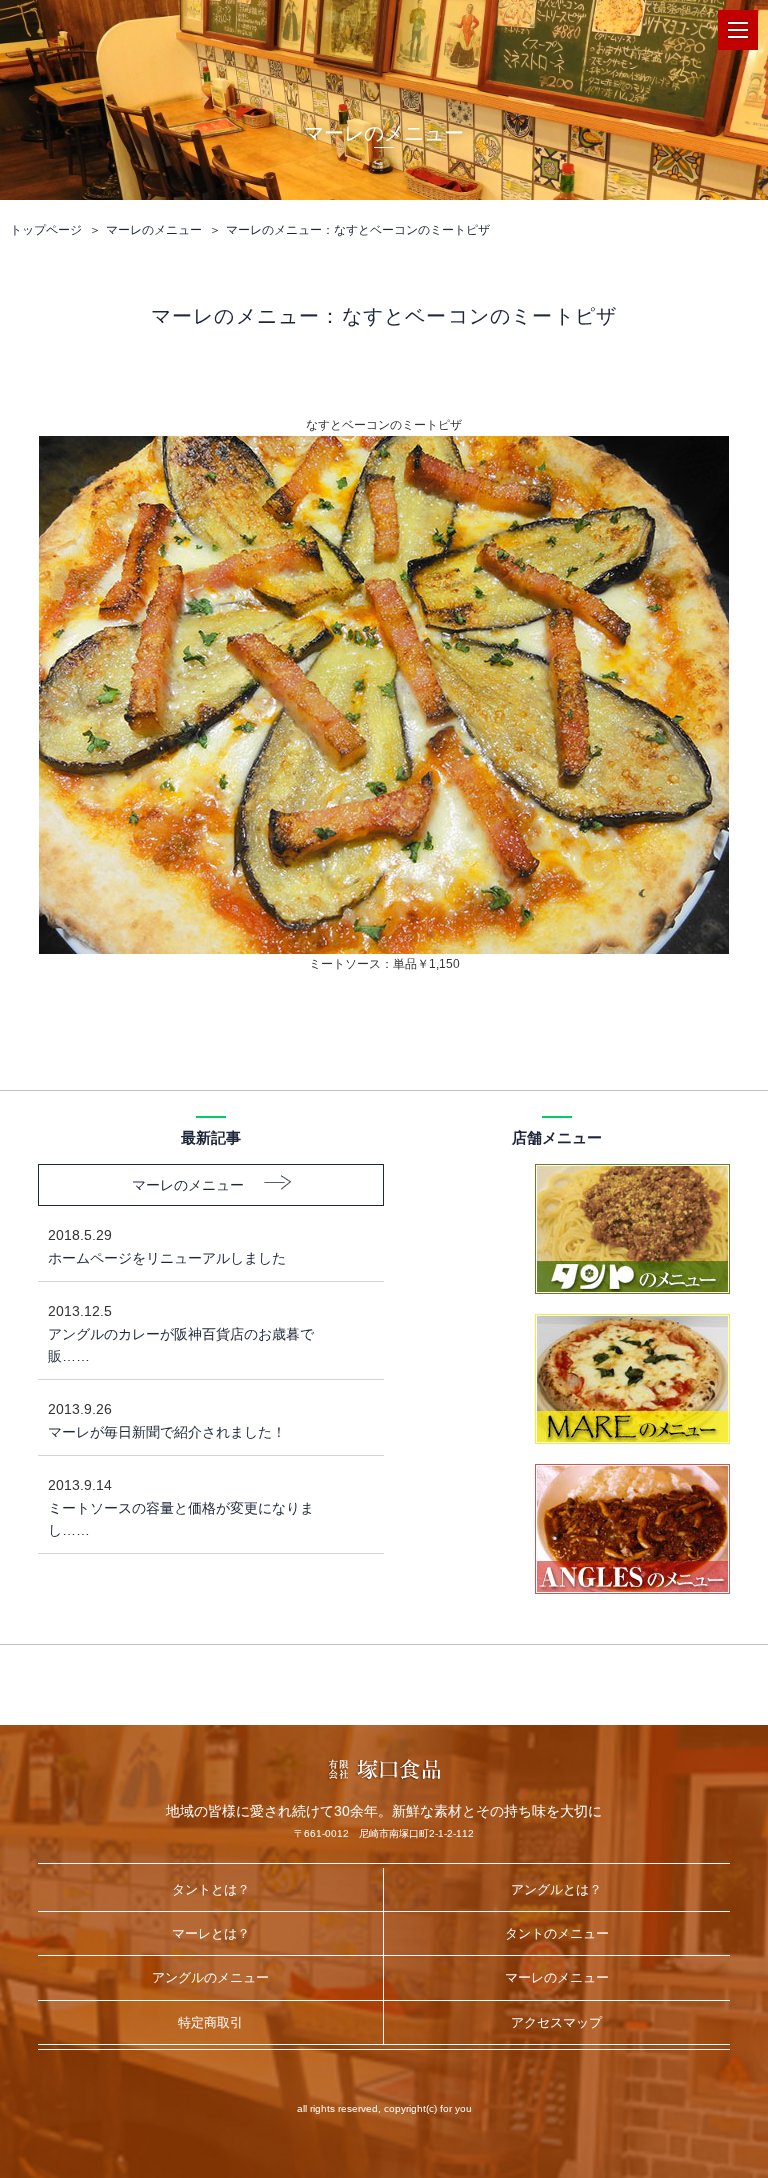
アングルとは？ (556, 1889)
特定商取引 (210, 2022)
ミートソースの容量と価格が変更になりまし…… (181, 1507)
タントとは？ (211, 1889)
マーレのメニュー (154, 230)
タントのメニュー (557, 1933)
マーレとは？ (211, 1933)
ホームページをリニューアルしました (167, 1246)
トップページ (46, 230)
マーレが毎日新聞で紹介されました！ (167, 1420)
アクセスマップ (556, 2022)
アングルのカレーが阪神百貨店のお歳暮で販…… (181, 1333)
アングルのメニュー (210, 1977)
